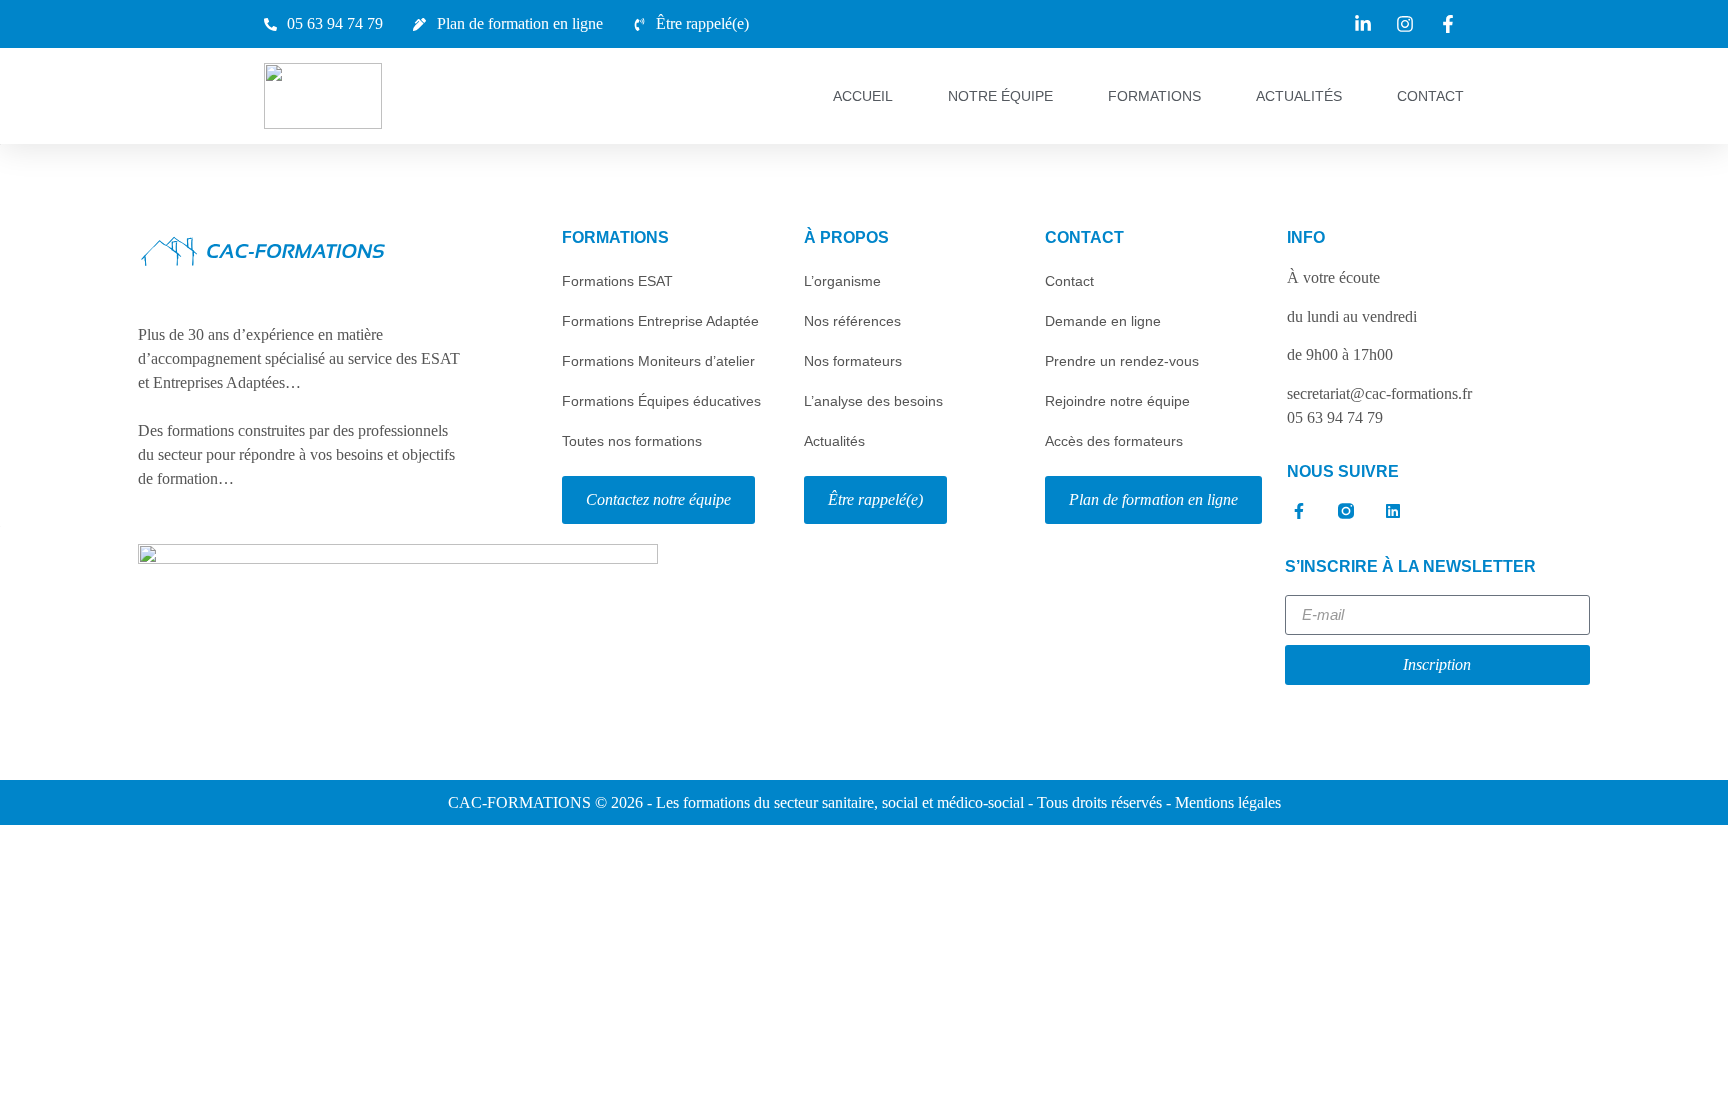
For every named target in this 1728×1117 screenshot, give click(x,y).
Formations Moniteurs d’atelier (658, 361)
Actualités (1299, 96)
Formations (1154, 96)
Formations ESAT (617, 281)
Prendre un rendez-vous (1122, 361)
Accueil (863, 96)
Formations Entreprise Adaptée (660, 321)
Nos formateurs (853, 361)
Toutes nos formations (632, 441)
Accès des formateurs (1114, 441)
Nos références (852, 321)
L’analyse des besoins (873, 401)
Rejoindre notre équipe (1117, 401)
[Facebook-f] (1298, 511)
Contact (1430, 96)
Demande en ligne (1103, 321)
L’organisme (842, 281)
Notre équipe (1000, 96)
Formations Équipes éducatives (661, 401)
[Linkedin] (1392, 511)
